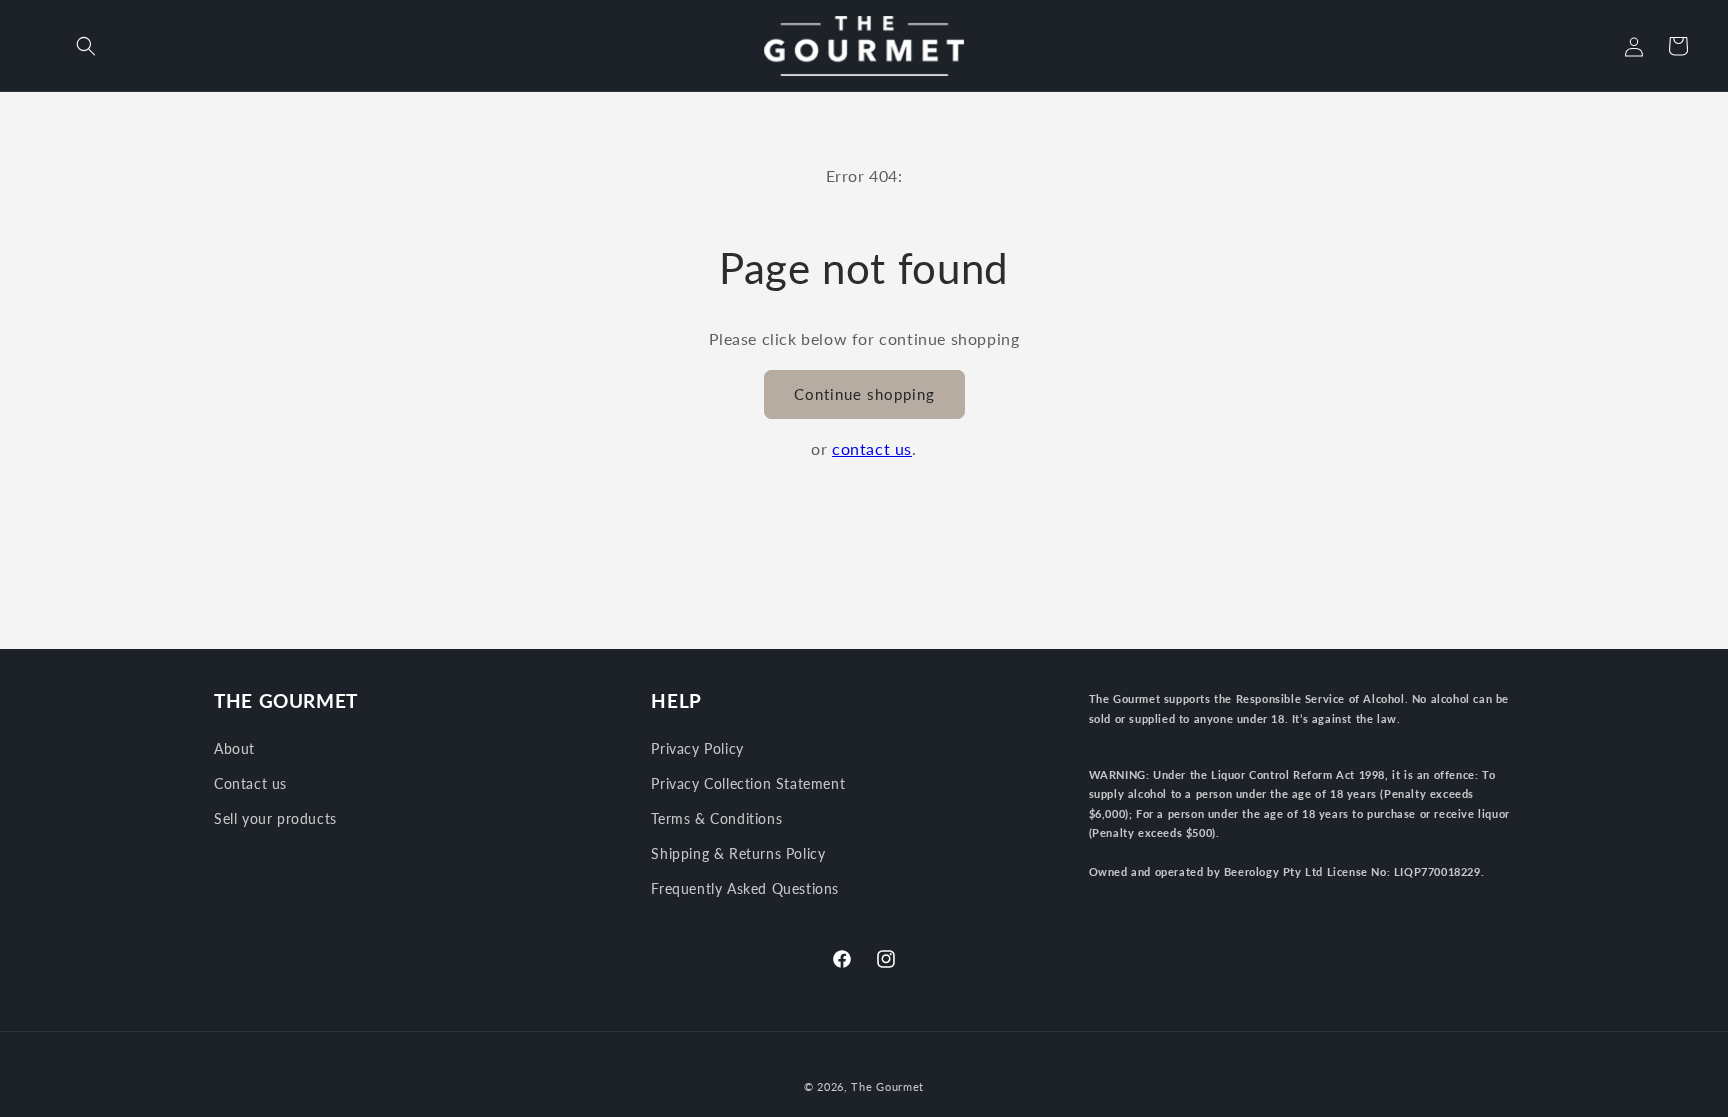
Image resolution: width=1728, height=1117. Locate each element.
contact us (872, 448)
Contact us (250, 783)
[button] (86, 46)
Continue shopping (864, 394)
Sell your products (275, 818)
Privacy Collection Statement (748, 783)
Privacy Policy (697, 748)
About (234, 748)
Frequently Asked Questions (745, 888)
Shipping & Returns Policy (738, 853)
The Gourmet (887, 1086)
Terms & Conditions (716, 818)
